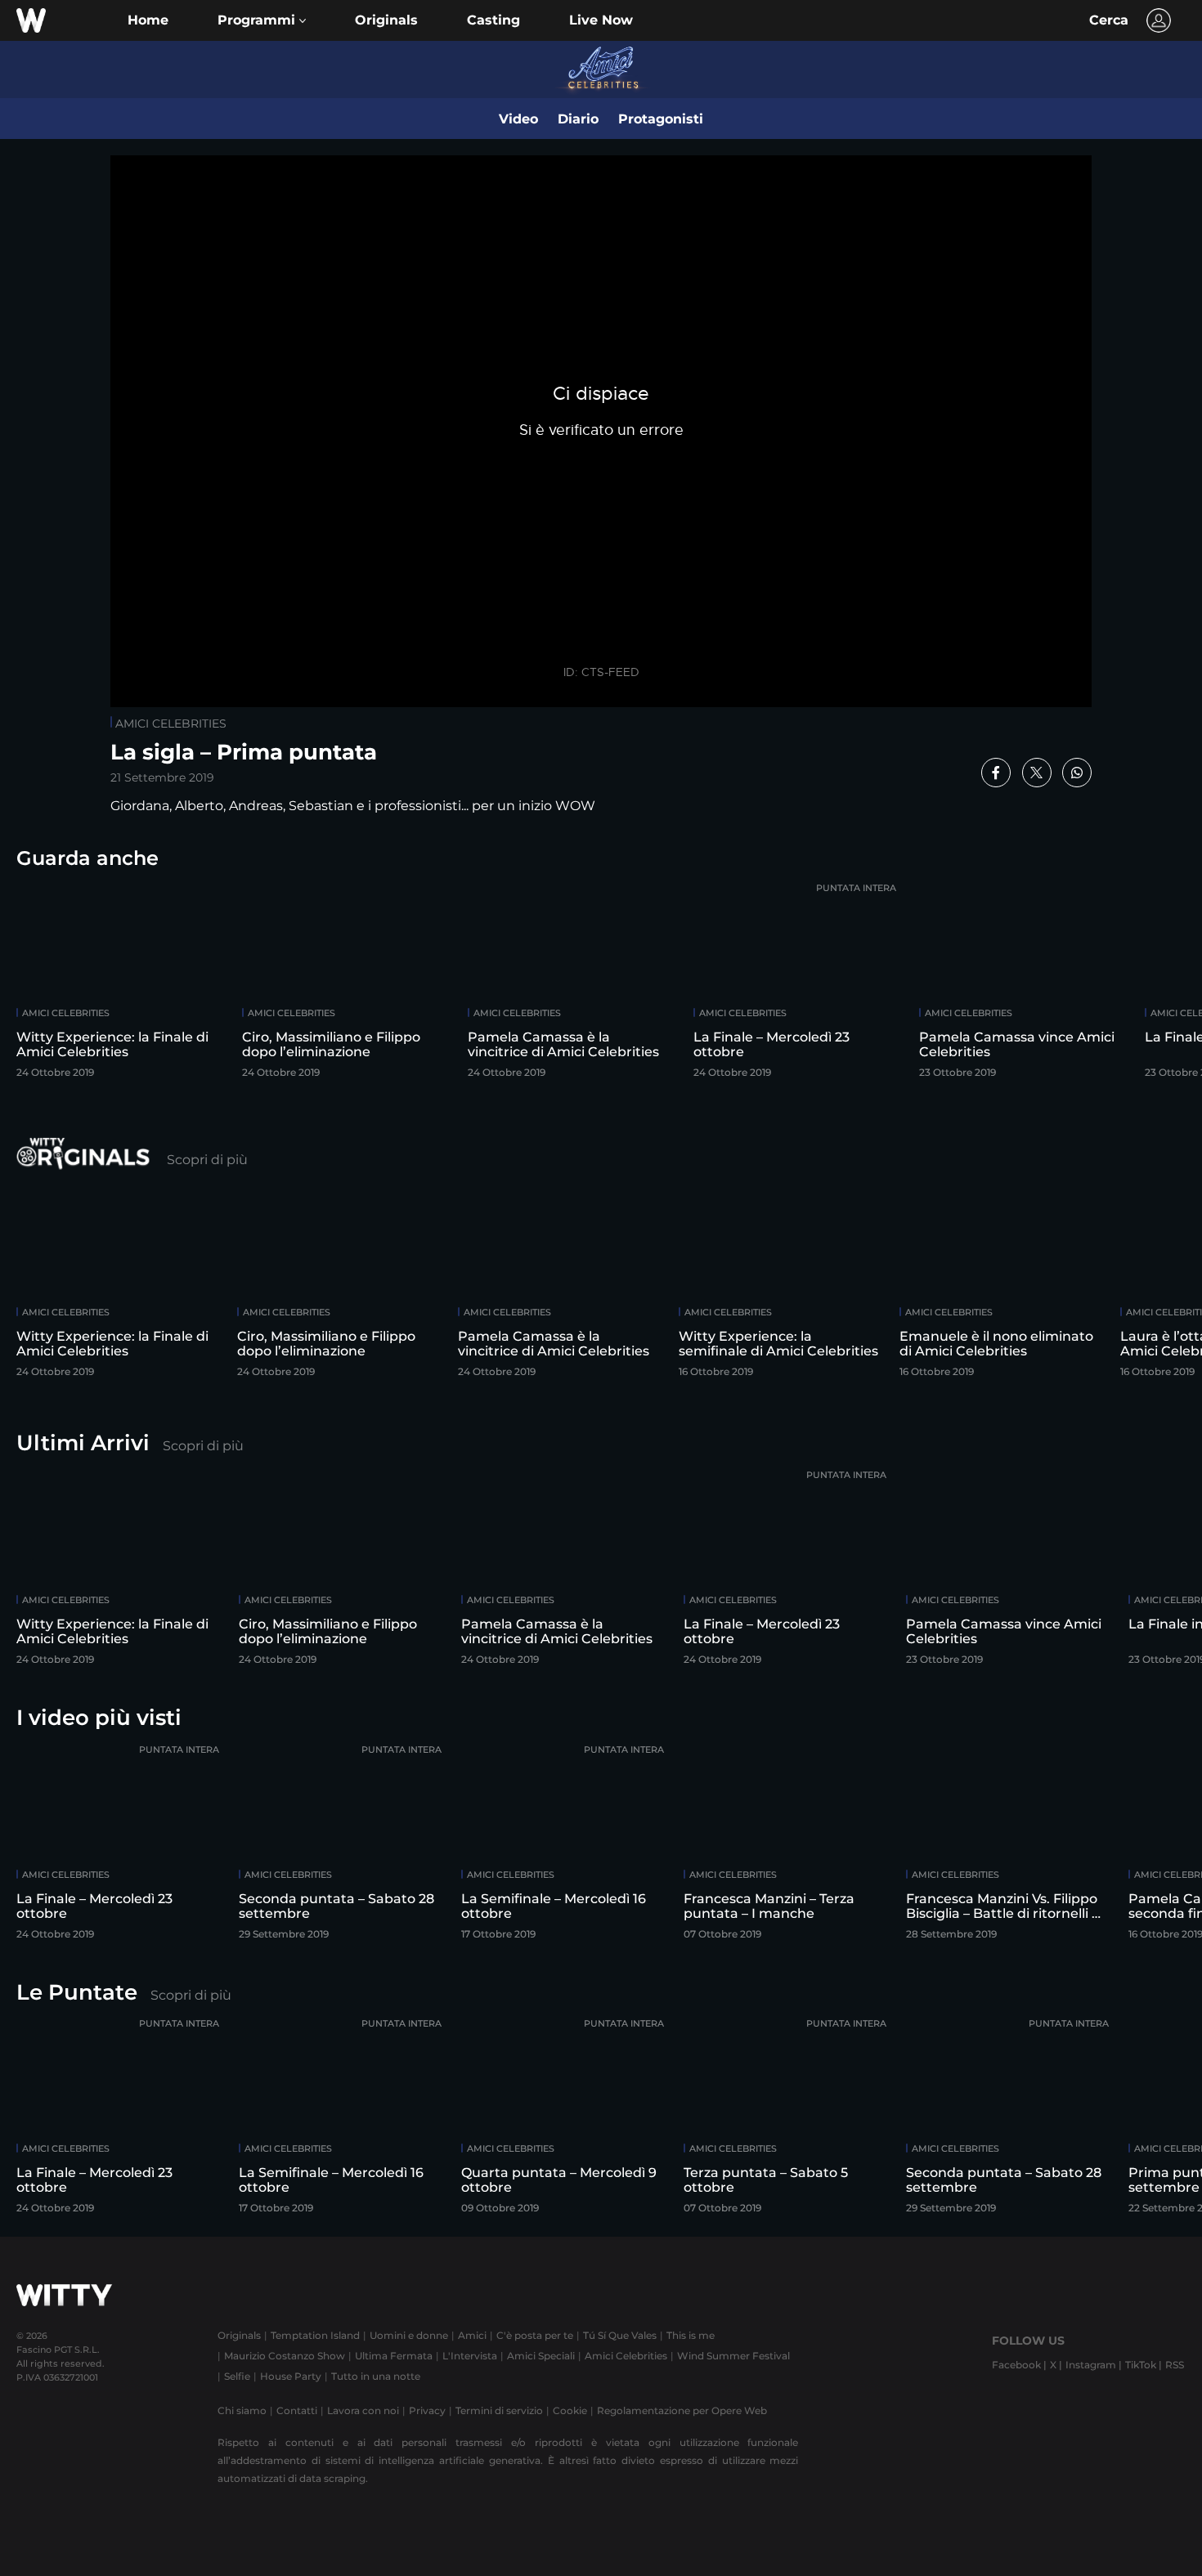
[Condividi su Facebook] (996, 773)
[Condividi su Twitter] (1037, 773)
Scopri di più (207, 1160)
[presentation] (1141, 983)
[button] (262, 20)
